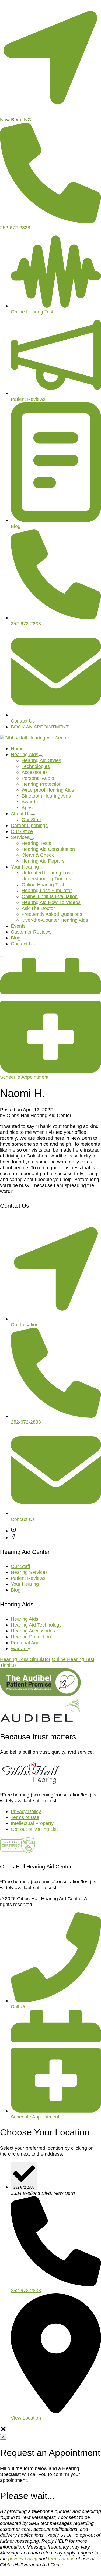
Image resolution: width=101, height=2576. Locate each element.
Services (20, 837)
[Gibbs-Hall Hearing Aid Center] (35, 738)
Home (17, 748)
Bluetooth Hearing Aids (46, 796)
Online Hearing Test (43, 885)
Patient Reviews (28, 1578)
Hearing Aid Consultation (48, 849)
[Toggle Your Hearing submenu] (41, 869)
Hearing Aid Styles (41, 760)
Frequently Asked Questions (52, 914)
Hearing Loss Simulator (47, 890)
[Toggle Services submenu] (32, 839)
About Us (21, 814)
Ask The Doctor (38, 908)
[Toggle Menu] (2, 956)
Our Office (22, 831)
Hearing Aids (25, 754)
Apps (27, 808)
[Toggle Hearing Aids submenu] (40, 756)
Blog (16, 938)
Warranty (20, 1648)
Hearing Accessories (33, 1631)
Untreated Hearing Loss (47, 873)
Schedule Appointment (35, 2117)
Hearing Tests (36, 843)
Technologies (36, 766)
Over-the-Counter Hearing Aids (55, 920)
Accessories (35, 772)
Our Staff (31, 819)
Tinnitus (8, 1665)
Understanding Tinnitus (46, 879)
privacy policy (23, 2559)
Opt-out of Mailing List (34, 1829)
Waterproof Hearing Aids (48, 790)
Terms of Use (25, 1817)
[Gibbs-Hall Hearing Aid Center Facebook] (13, 1537)
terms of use (61, 2559)
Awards (30, 802)
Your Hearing (25, 867)
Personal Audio (38, 778)
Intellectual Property (32, 1823)
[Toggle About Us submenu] (33, 815)
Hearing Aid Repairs (43, 861)
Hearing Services (29, 1572)
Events (18, 926)
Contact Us (23, 944)
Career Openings (29, 825)
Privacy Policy (26, 1811)
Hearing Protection (42, 784)
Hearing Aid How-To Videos (51, 902)
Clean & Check (38, 855)
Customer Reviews (31, 932)
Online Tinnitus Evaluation (50, 896)
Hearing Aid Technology (36, 1625)
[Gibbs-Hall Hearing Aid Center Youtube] (13, 1531)
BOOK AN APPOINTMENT (40, 727)
